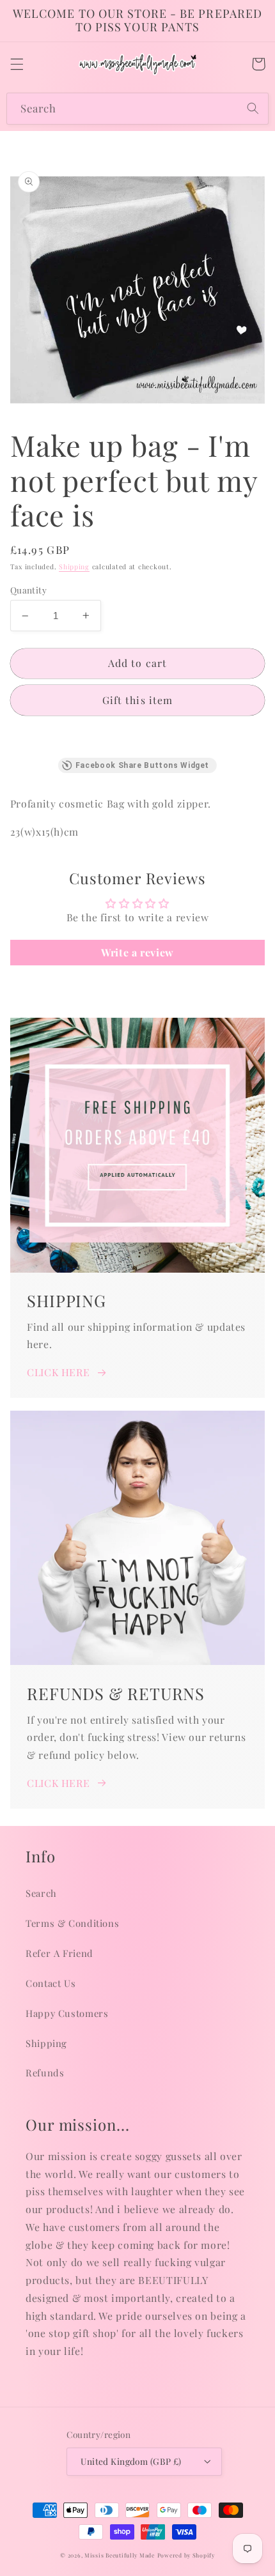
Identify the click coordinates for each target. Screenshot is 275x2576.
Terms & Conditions (72, 1923)
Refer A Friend (59, 1953)
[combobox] (137, 108)
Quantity (28, 590)
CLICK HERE (58, 1372)
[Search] (253, 108)
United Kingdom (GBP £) (131, 2461)
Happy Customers (67, 2013)
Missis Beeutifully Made (120, 2555)
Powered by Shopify (186, 2555)
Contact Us (51, 1983)
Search (41, 1893)
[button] (17, 64)
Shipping (74, 567)
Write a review (137, 952)
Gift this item (137, 700)
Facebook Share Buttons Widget (142, 765)
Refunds (45, 2073)
